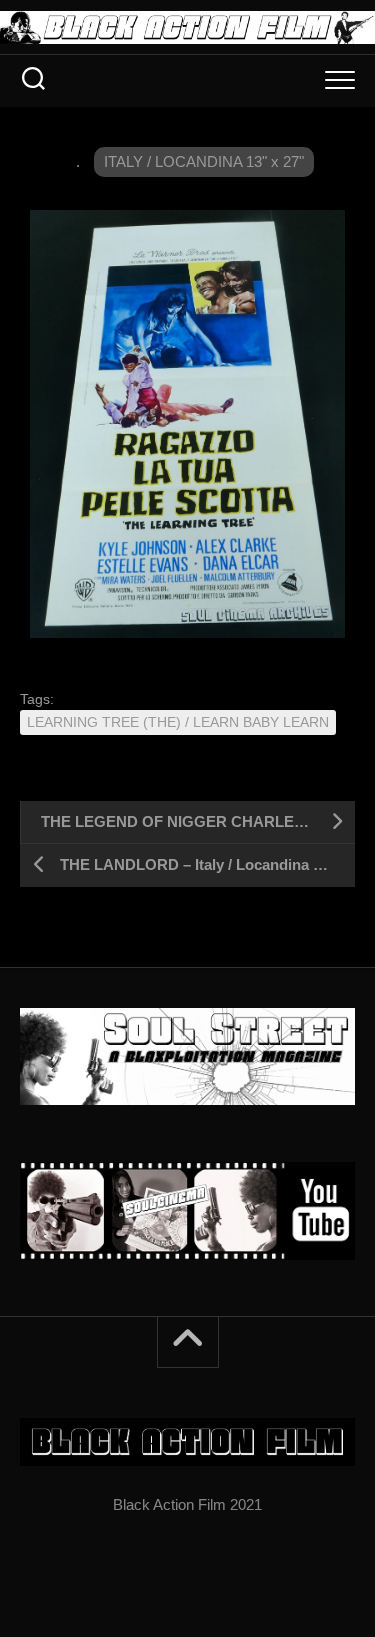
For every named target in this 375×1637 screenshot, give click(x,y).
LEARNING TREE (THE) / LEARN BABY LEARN (178, 722)
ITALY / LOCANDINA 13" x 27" (204, 161)
